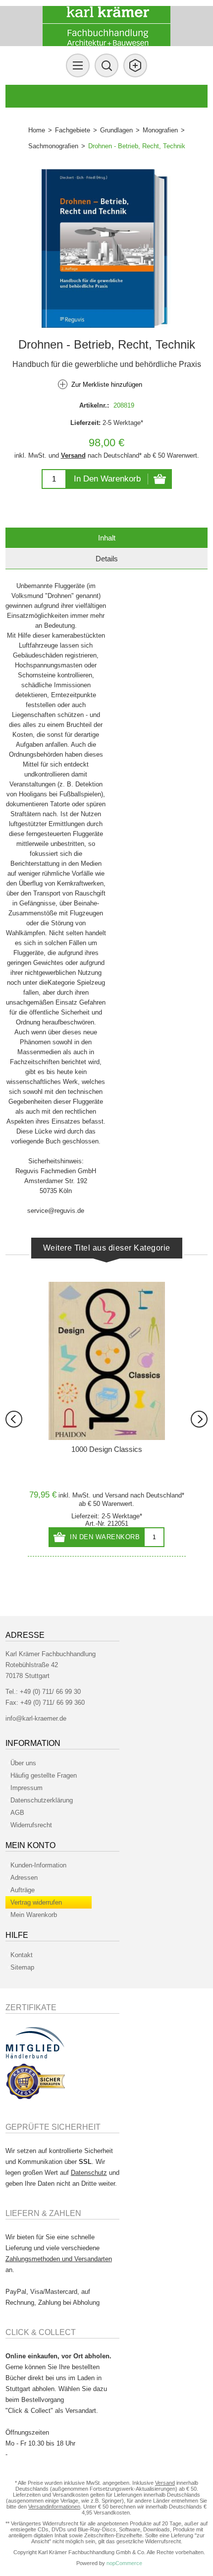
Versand (73, 455)
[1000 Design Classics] (107, 1361)
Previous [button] (14, 1419)
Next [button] (199, 1419)
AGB (17, 1813)
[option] (107, 1419)
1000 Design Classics (107, 1449)
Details (107, 559)
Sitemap (22, 1967)
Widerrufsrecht (31, 1825)
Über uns (23, 1763)
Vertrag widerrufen (36, 1902)
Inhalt (107, 538)
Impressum (27, 1788)
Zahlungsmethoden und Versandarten (59, 2259)
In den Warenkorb (107, 479)
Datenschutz (89, 2173)
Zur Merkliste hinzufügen (107, 385)
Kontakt (22, 1955)
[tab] (107, 538)
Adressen (24, 1878)
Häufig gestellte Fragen (44, 1775)
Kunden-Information (38, 1865)
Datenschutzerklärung (42, 1800)
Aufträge (23, 1890)
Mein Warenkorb (34, 1915)
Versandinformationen (54, 2507)
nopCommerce (124, 2563)
